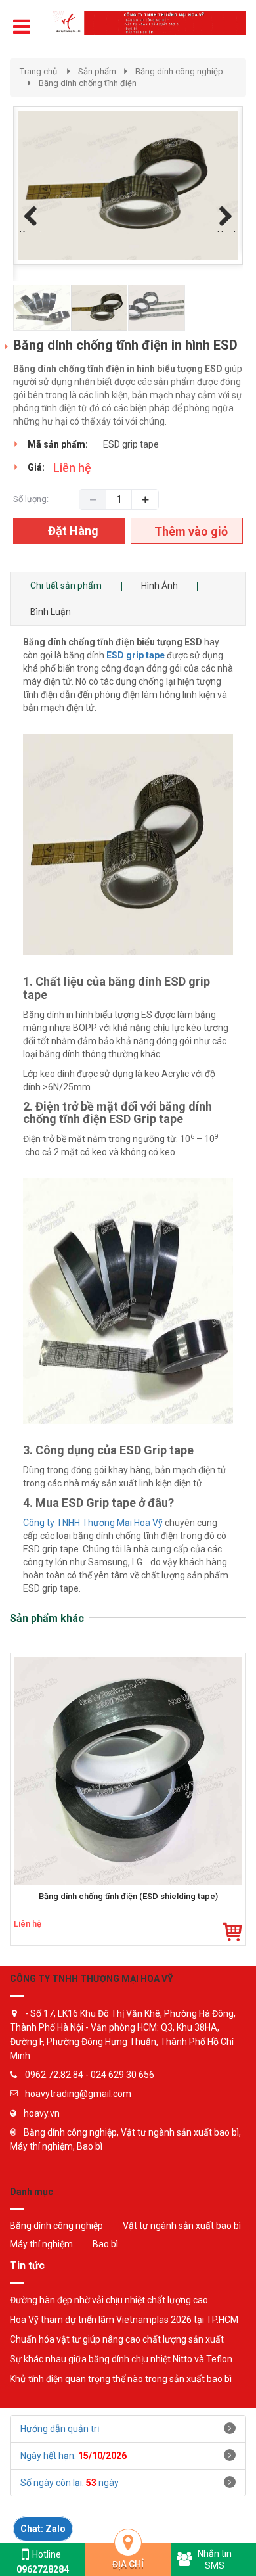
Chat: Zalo (43, 2529)
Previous (33, 231)
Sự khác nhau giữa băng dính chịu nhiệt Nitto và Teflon (121, 2359)
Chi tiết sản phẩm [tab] (66, 586)
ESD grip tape (136, 655)
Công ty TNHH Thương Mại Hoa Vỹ (93, 1523)
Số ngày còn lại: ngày (70, 2483)
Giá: (36, 467)
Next (227, 231)
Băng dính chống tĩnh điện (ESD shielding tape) (128, 1897)
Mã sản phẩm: (58, 444)
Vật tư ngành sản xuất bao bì (182, 2226)
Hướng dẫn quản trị (60, 2429)
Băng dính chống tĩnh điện (88, 83)
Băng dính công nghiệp (179, 71)
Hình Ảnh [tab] (160, 586)
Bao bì (105, 2244)
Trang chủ (38, 71)
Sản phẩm (97, 71)
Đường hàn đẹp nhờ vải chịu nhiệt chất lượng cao (109, 2300)
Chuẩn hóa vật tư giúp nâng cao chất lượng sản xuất (117, 2339)
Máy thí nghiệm (41, 2244)
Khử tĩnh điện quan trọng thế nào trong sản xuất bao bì (121, 2379)
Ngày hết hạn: (74, 2456)
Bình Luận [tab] (51, 612)
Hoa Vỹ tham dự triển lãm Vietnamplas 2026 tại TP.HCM (124, 2320)
